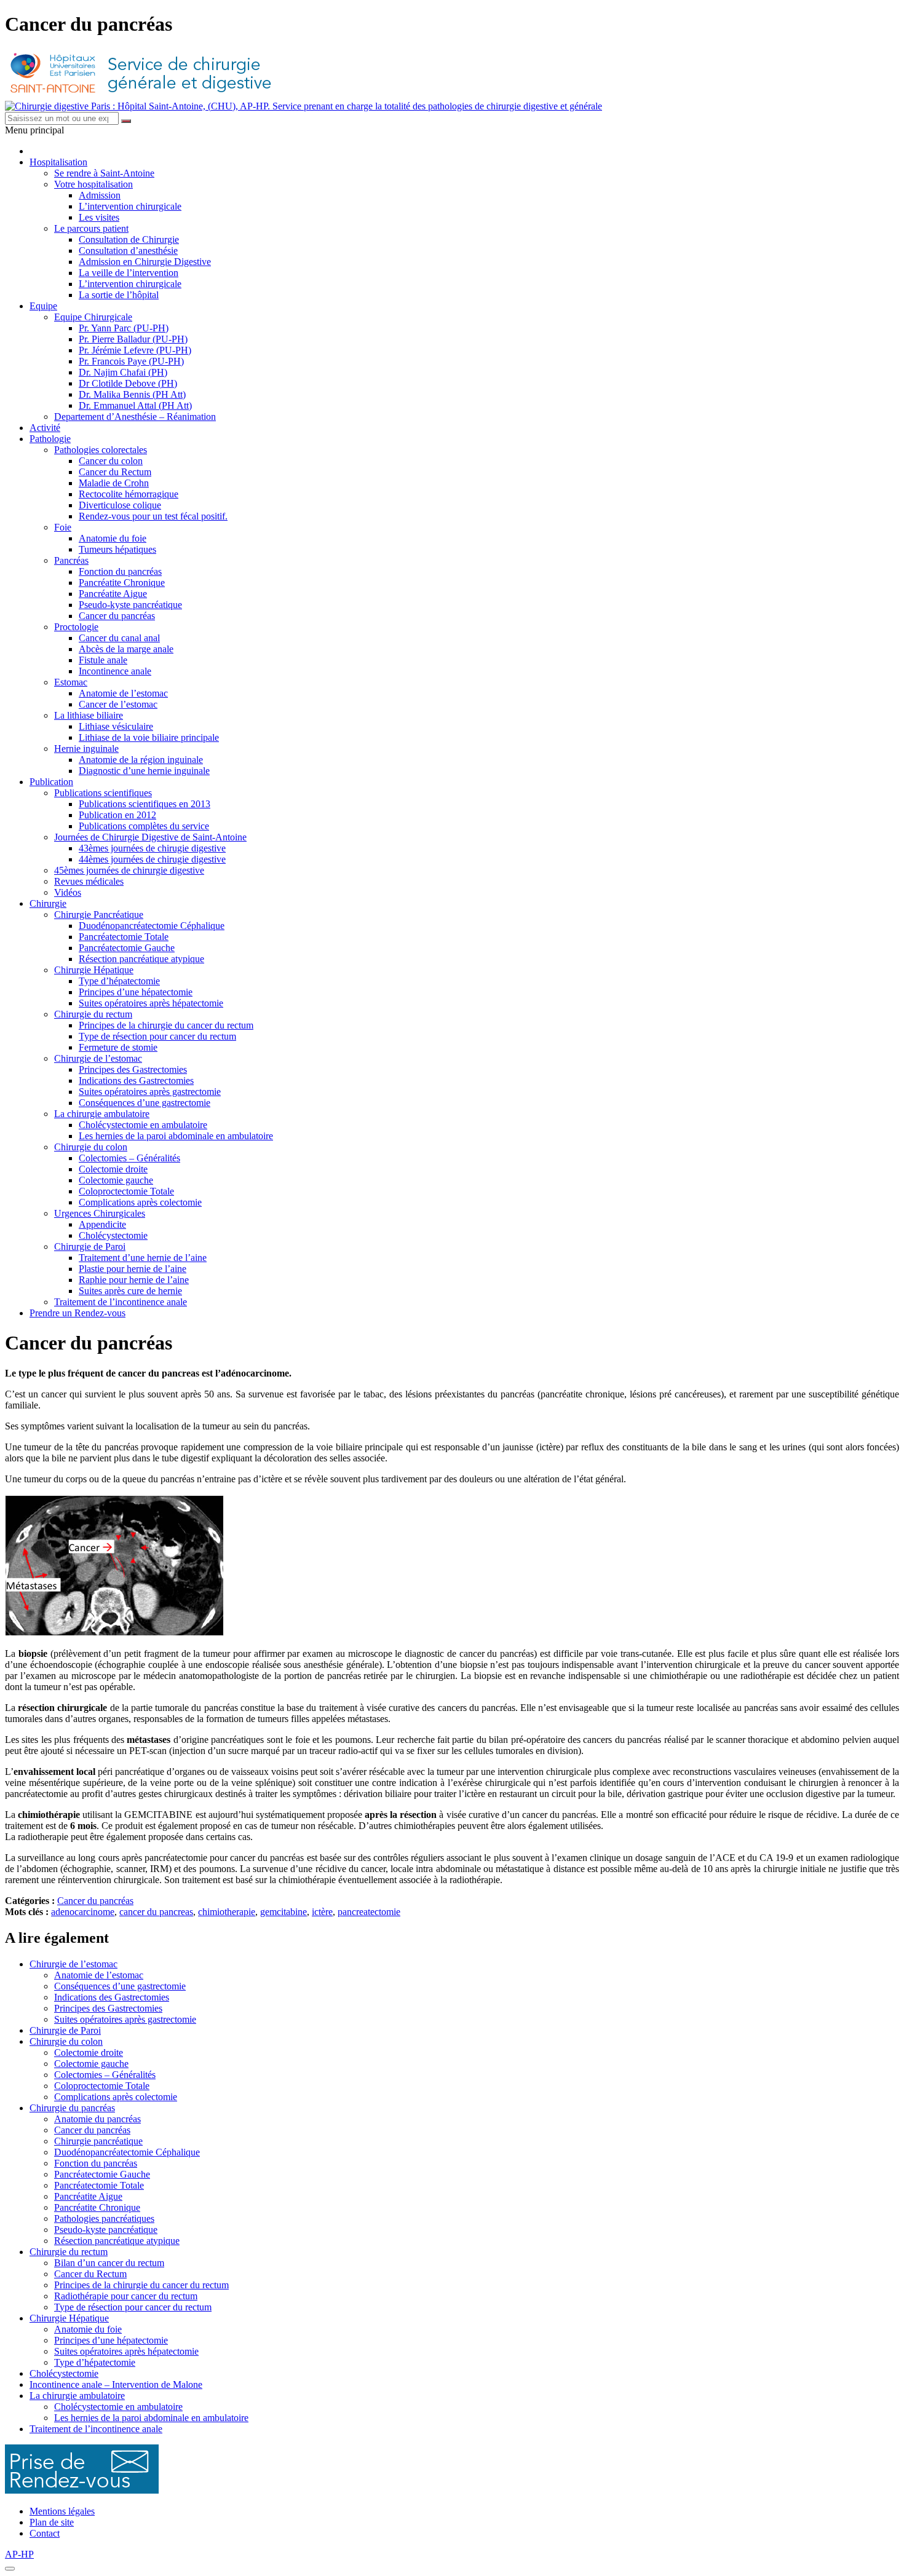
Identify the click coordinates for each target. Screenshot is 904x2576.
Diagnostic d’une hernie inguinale (144, 771)
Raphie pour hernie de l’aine (134, 1280)
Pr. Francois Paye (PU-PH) (131, 361)
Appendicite (102, 1224)
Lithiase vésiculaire (116, 726)
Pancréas (71, 560)
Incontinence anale (115, 671)
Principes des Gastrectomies (133, 1069)
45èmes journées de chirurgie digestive (129, 870)
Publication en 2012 (117, 815)
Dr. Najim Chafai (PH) (123, 372)
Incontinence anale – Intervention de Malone (116, 2384)
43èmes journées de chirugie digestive (152, 848)
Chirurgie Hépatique (94, 970)
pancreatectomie (369, 1912)
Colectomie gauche (116, 1180)
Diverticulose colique (120, 505)
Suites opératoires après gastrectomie (150, 1092)
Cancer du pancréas (117, 616)
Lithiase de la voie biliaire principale (149, 737)
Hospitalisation (58, 162)
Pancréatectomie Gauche (127, 948)
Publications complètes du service (144, 826)
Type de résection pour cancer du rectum (157, 1036)
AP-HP (19, 2554)
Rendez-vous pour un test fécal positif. (153, 516)
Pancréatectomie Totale (124, 937)
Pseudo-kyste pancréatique (130, 605)
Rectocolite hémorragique (129, 494)
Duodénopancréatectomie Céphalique (152, 926)
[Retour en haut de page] (10, 2569)
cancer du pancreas (156, 1912)
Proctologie (76, 627)
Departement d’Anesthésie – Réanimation (135, 417)
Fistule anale (103, 660)
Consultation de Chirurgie (129, 239)
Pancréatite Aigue (113, 594)
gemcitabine (283, 1912)
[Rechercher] (126, 121)
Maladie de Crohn (114, 483)
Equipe (43, 306)
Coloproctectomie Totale (126, 1191)
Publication (51, 782)
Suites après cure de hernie (130, 1291)
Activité (45, 428)
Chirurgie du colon (91, 1147)
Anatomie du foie (113, 538)
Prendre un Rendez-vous (77, 1313)
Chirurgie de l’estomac (98, 1058)
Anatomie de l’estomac (123, 693)
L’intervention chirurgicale (130, 206)
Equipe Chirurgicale (93, 317)
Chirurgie (48, 903)
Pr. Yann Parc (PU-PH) (124, 328)
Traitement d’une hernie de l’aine (143, 1258)
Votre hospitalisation (93, 184)
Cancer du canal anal (119, 638)
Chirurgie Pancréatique (99, 915)
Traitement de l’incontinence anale (121, 1302)
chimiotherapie (227, 1912)
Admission (100, 195)
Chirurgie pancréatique (98, 2141)
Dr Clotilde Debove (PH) (128, 383)
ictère (322, 1912)
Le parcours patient (91, 228)
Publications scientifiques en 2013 (145, 804)
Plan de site (52, 2522)
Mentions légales (62, 2511)
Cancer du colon (111, 461)
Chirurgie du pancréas (72, 2108)
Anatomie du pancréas (97, 2119)
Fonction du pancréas (120, 571)
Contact (45, 2533)
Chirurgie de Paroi (90, 1247)
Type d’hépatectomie (119, 981)
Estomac (71, 682)
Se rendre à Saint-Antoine (104, 173)
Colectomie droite (113, 1169)
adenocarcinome (83, 1912)
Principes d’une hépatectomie (136, 992)
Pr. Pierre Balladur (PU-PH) (133, 339)
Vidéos (68, 892)
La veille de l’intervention (129, 273)
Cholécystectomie (113, 1235)
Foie (63, 527)
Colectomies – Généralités (129, 1158)
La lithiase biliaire (89, 715)
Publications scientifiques (103, 793)
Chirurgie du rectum (93, 1014)
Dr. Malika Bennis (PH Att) (132, 394)
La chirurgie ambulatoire (102, 1114)
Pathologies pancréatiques (104, 2218)
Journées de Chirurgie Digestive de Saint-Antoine (150, 837)
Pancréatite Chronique (122, 583)
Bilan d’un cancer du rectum (109, 2263)
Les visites (99, 217)
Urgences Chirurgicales (100, 1213)
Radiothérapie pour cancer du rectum (126, 2296)
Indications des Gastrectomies (136, 1081)
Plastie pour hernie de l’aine (133, 1269)
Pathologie (50, 439)
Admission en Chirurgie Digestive (145, 262)
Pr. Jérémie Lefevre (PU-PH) (135, 350)
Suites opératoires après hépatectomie (151, 1003)
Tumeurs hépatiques (117, 549)
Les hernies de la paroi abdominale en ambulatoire (176, 1136)
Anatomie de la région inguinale (141, 760)
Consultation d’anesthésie (128, 251)
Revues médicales (89, 881)
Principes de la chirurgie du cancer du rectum (166, 1025)
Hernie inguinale (86, 749)
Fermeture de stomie (118, 1047)
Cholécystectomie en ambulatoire (143, 1125)
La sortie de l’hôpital (119, 295)
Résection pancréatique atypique (141, 959)
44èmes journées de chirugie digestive (152, 859)
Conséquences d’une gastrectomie (145, 1103)
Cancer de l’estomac (118, 704)
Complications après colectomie (140, 1202)
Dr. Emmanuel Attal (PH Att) (135, 405)
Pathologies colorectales (101, 450)
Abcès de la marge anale (126, 649)
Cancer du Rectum (115, 472)
